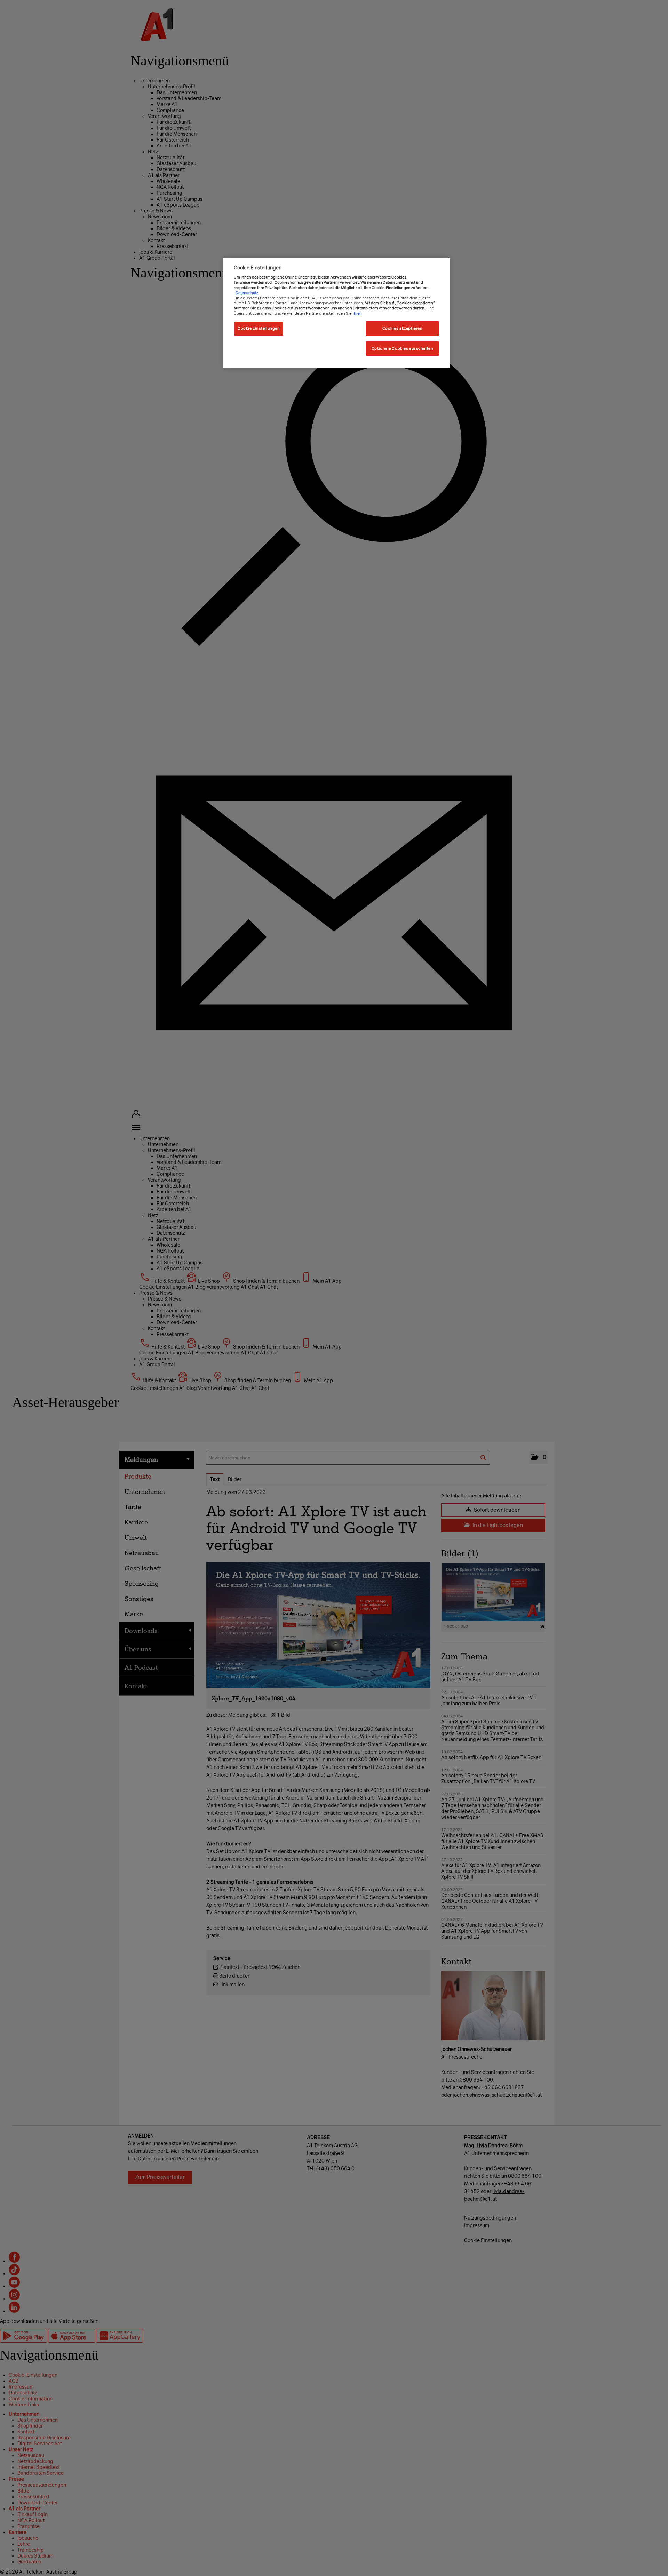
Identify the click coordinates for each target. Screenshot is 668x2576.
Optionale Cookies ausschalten (403, 348)
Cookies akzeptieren (403, 328)
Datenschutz (247, 293)
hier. (358, 313)
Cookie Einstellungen (259, 328)
